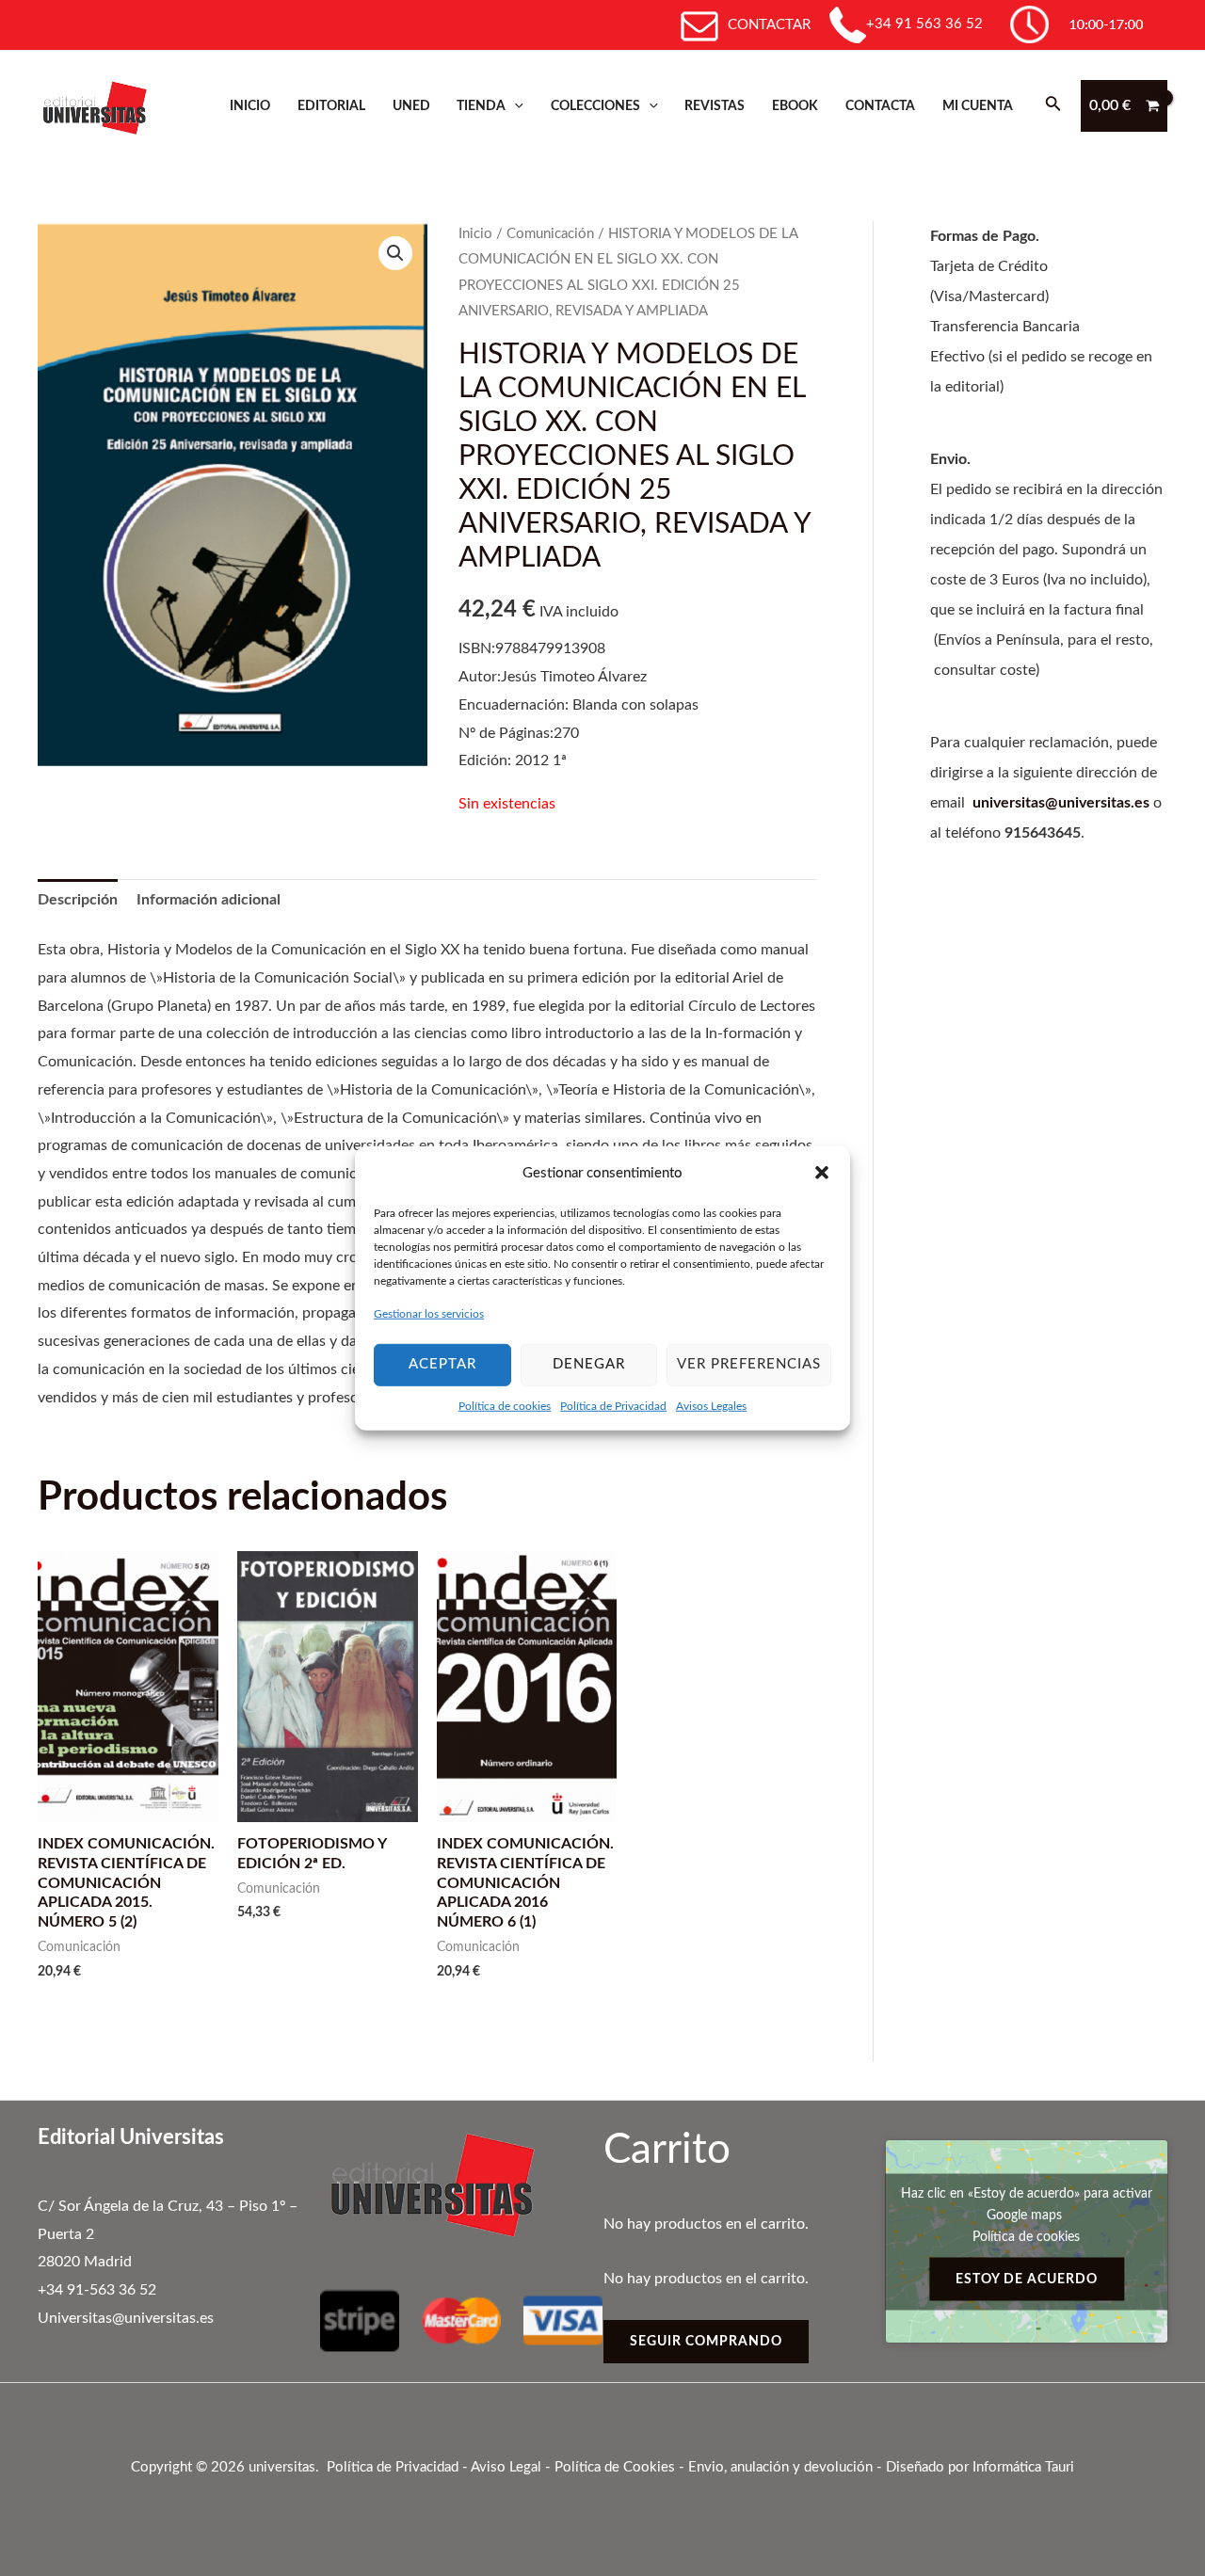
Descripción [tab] (78, 900)
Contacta (880, 106)
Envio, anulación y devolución (780, 2467)
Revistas (715, 106)
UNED (411, 106)
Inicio (250, 106)
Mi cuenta (978, 106)
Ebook (795, 106)
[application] (514, 106)
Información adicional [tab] (209, 900)
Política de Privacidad (613, 1405)
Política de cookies (505, 1405)
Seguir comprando (706, 2342)
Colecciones (595, 106)
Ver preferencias (749, 1364)
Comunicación (550, 234)
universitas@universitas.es (1061, 803)
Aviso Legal (506, 2467)
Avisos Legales (711, 1405)
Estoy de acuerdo (1027, 2279)
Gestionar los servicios (429, 1314)
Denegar (589, 1364)
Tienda (481, 106)
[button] (822, 1173)
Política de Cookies (615, 2467)
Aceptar (442, 1364)
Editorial (331, 106)
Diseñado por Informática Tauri (980, 2467)
